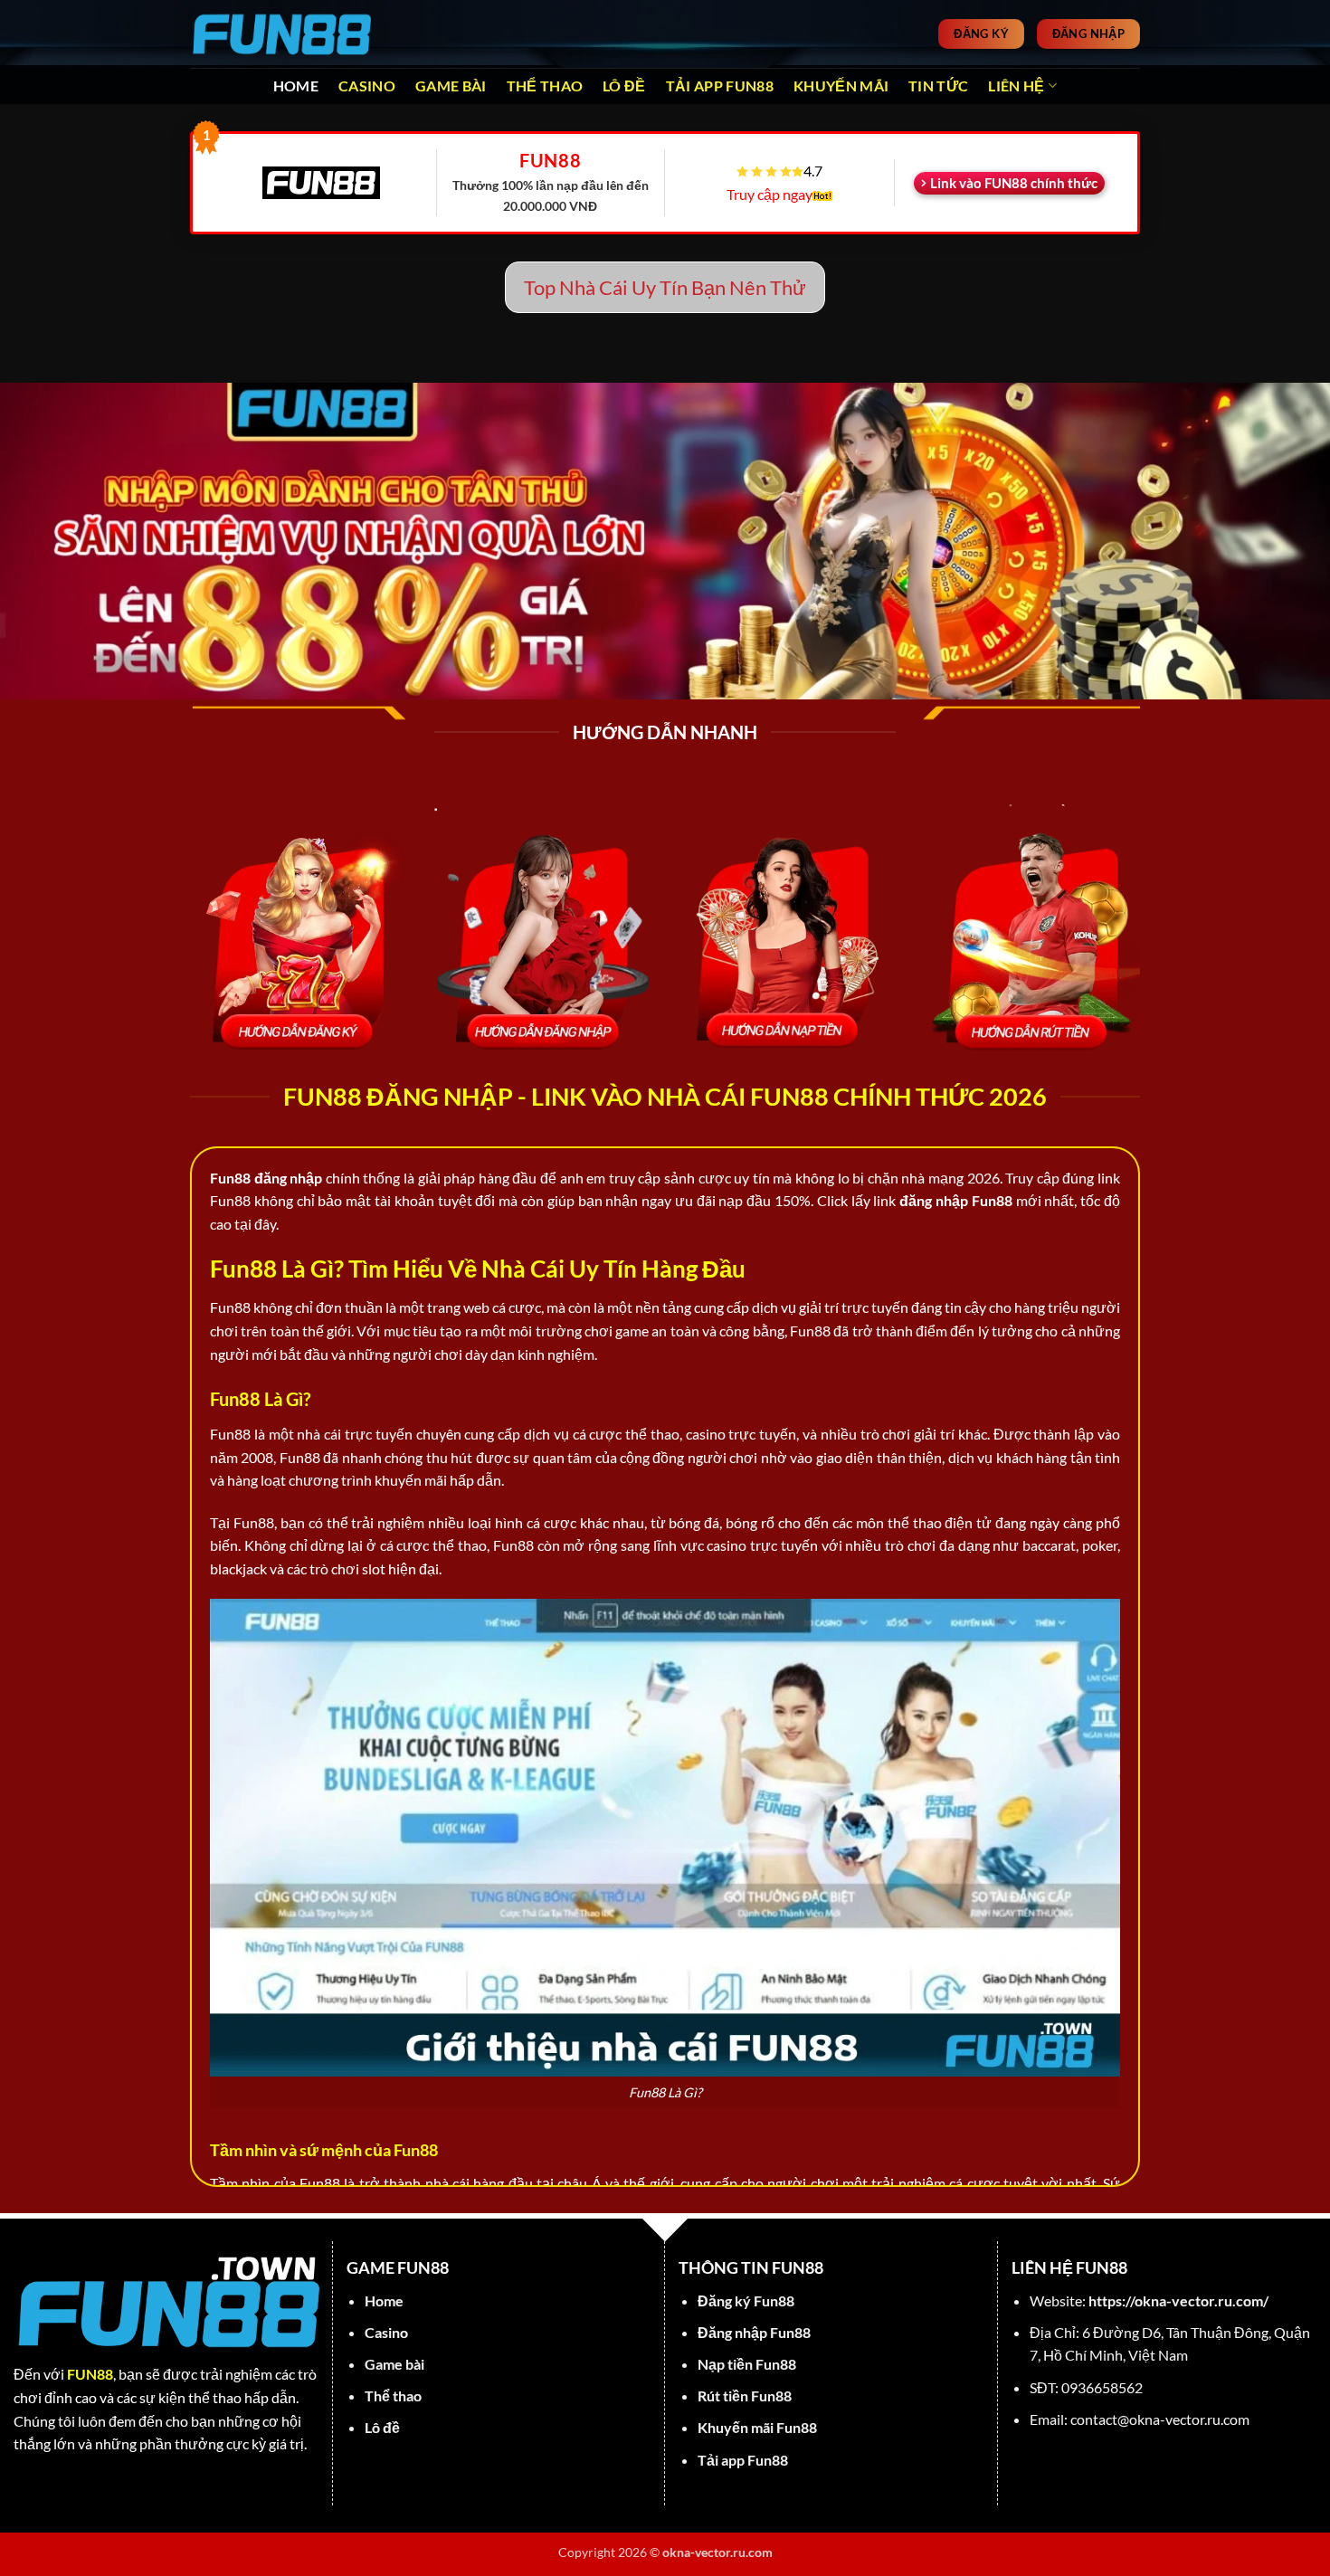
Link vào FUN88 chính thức (1014, 183)
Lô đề (624, 86)
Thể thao (545, 86)
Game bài (451, 86)
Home (296, 86)
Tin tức (938, 86)
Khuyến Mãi (841, 86)
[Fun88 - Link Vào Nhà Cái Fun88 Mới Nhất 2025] (280, 33)
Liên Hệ (1016, 86)
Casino (367, 86)
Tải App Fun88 (720, 86)
